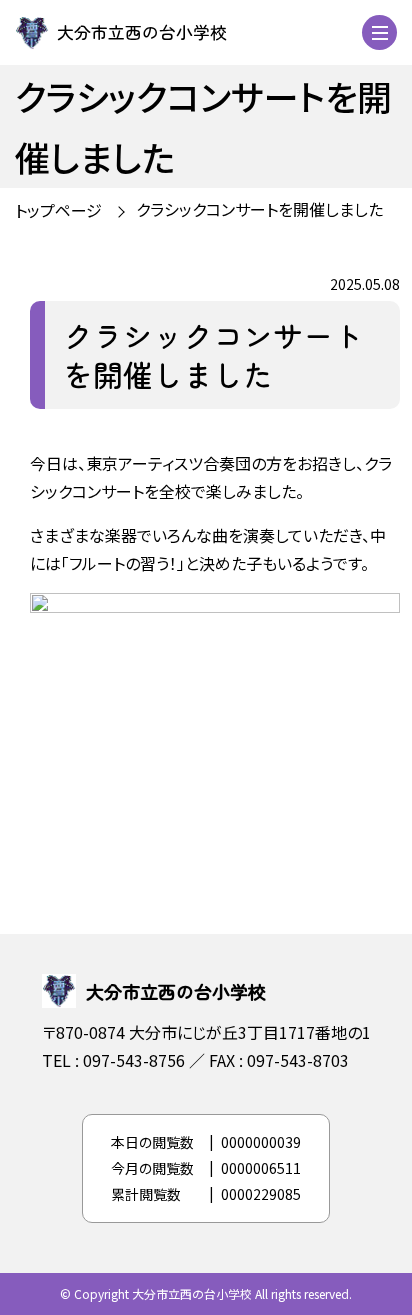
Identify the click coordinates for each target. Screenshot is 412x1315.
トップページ (58, 210)
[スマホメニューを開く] (379, 32)
